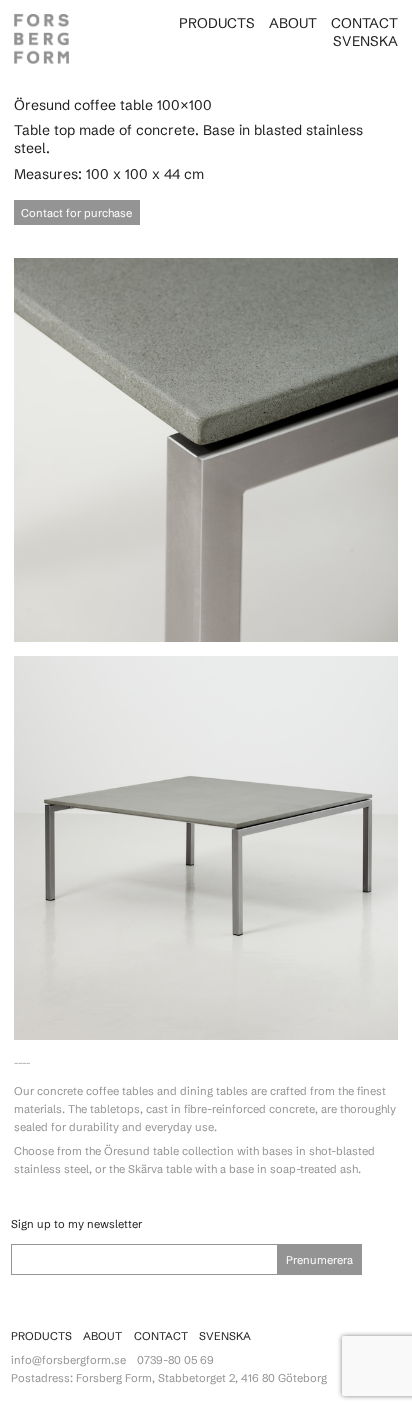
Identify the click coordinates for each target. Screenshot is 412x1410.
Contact (364, 23)
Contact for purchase (76, 213)
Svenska (365, 41)
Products (217, 23)
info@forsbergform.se (68, 1360)
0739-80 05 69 (175, 1360)
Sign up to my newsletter (76, 1224)
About (293, 23)
